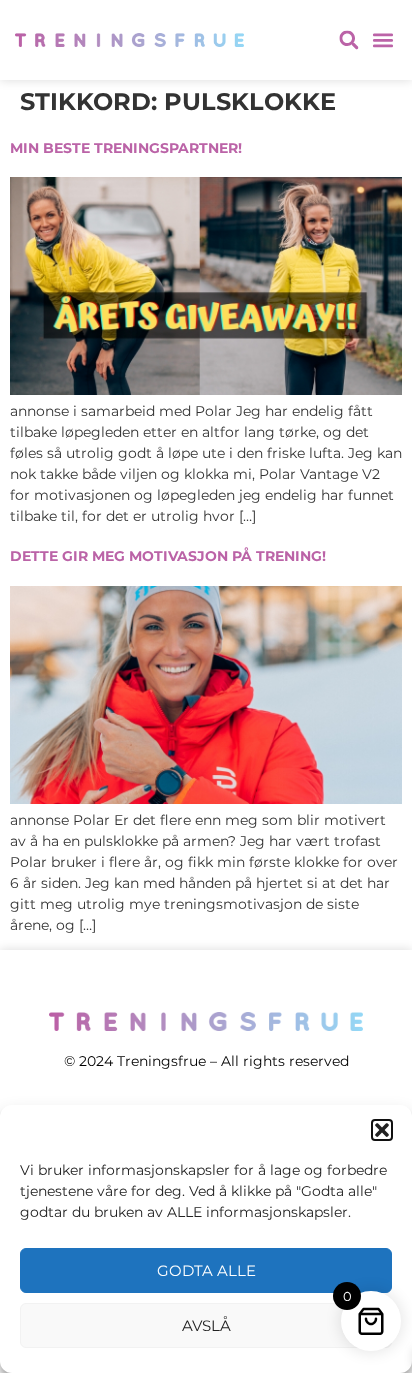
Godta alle (206, 1270)
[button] (382, 1130)
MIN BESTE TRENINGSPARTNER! (126, 148)
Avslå (206, 1325)
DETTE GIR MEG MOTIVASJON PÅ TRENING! (168, 556)
